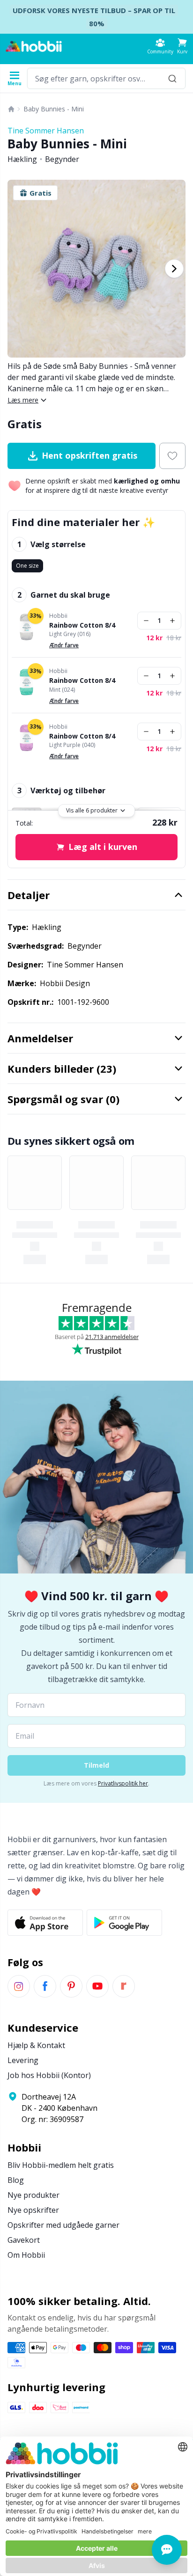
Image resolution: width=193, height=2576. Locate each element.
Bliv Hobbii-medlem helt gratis (61, 2165)
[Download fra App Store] (45, 1923)
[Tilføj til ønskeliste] (172, 456)
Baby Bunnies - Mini (54, 109)
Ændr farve (64, 645)
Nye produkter (33, 2195)
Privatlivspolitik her (123, 1783)
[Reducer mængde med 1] (146, 621)
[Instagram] (19, 1986)
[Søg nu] (172, 78)
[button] (182, 46)
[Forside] (11, 109)
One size (27, 566)
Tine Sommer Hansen (46, 131)
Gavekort (24, 2240)
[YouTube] (97, 1986)
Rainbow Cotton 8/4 (82, 625)
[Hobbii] (34, 46)
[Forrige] (19, 269)
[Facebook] (45, 1986)
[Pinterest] (71, 1986)
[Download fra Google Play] (124, 1923)
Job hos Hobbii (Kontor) (49, 2075)
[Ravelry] (124, 1986)
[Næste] (174, 269)
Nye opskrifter (33, 2210)
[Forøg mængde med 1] (172, 621)
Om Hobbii (26, 2255)
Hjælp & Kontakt (36, 2045)
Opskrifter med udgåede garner (63, 2225)
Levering (23, 2060)
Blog (16, 2180)
